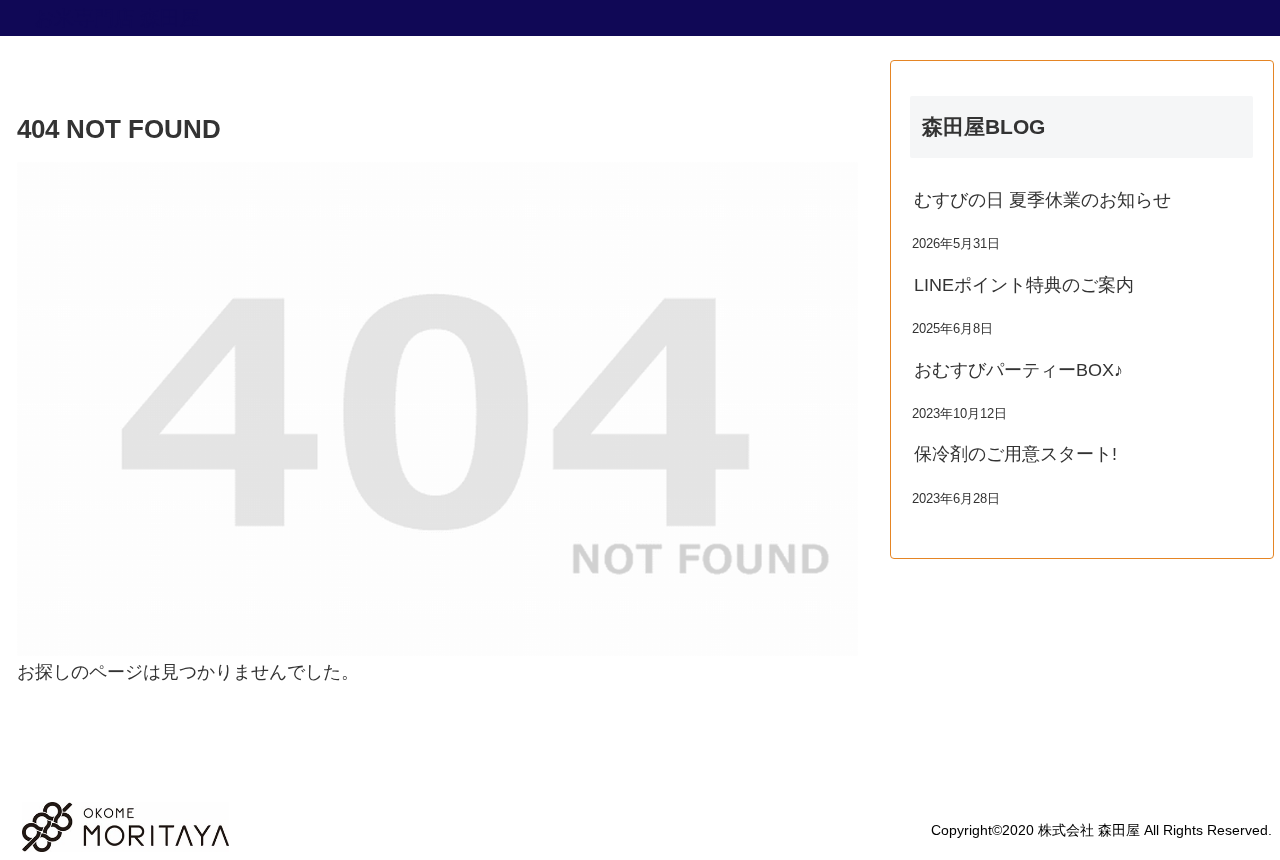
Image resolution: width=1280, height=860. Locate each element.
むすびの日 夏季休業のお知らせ (1042, 200)
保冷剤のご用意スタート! (1015, 454)
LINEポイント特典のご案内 (1024, 285)
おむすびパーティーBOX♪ (1018, 370)
